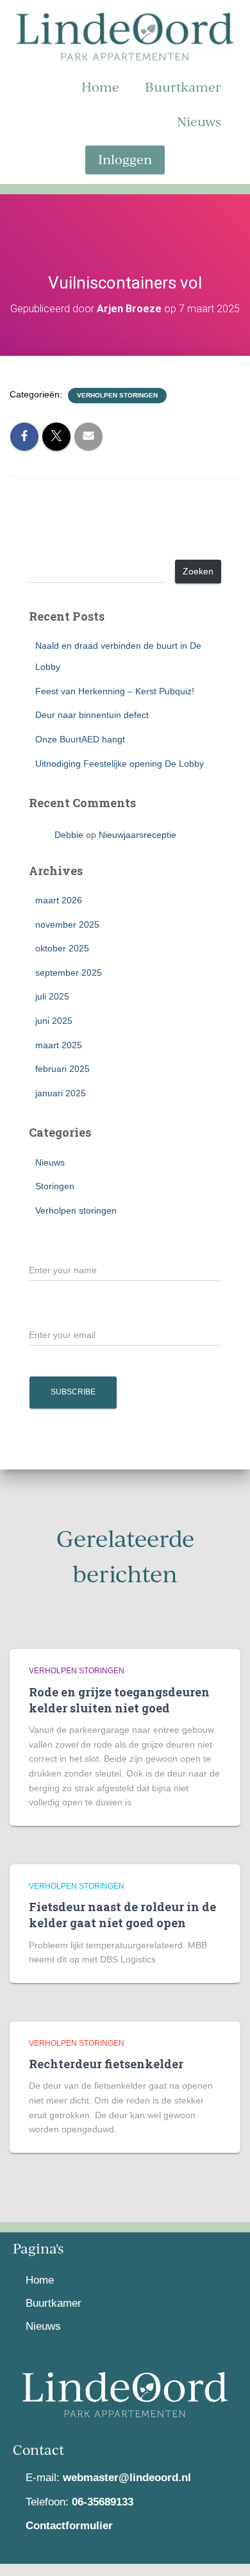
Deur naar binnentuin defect (92, 715)
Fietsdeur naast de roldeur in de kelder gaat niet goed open (122, 1915)
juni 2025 (54, 1021)
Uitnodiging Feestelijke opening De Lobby (120, 764)
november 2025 (67, 924)
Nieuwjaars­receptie (137, 835)
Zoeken (45, 549)
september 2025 (69, 973)
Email (41, 1312)
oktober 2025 (62, 948)
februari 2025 (63, 1069)
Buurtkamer (183, 87)
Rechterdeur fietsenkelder (106, 2064)
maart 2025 (59, 1045)
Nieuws (199, 121)
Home (100, 87)
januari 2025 (61, 1093)
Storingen (55, 1186)
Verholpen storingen (117, 395)
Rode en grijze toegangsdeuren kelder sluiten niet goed (119, 1700)
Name (41, 1248)
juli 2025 (52, 996)
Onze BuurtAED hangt (80, 739)
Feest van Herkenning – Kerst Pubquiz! (115, 691)
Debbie (69, 835)
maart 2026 (59, 900)
